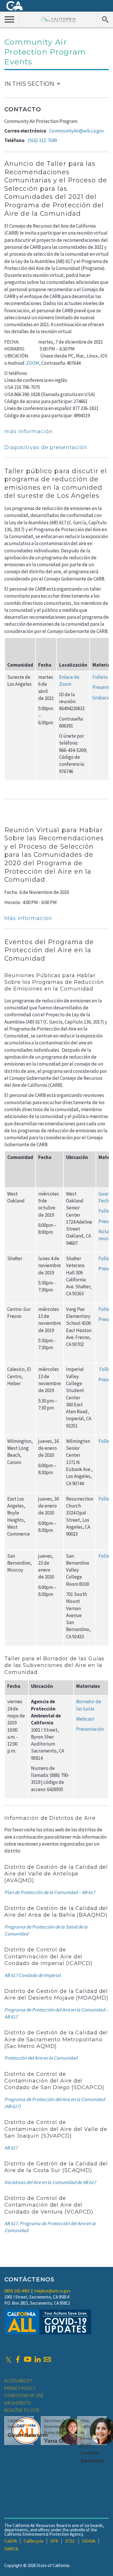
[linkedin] (37, 2359)
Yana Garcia (60, 2441)
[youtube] (28, 2359)
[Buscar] (105, 19)
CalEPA (11, 2541)
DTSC (70, 2541)
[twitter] (9, 2359)
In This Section (29, 84)
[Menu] (10, 19)
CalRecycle (34, 2541)
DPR (54, 2541)
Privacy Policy (20, 2388)
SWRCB (11, 2549)
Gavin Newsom (28, 2435)
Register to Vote (22, 2410)
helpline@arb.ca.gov (52, 2291)
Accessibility (18, 2381)
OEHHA (89, 2541)
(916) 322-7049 (42, 140)
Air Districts (18, 2403)
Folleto (100, 677)
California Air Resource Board (58, 19)
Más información (28, 918)
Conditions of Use (24, 2396)
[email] (47, 2359)
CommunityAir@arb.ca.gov (77, 131)
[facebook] (18, 2359)
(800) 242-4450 (17, 2291)
